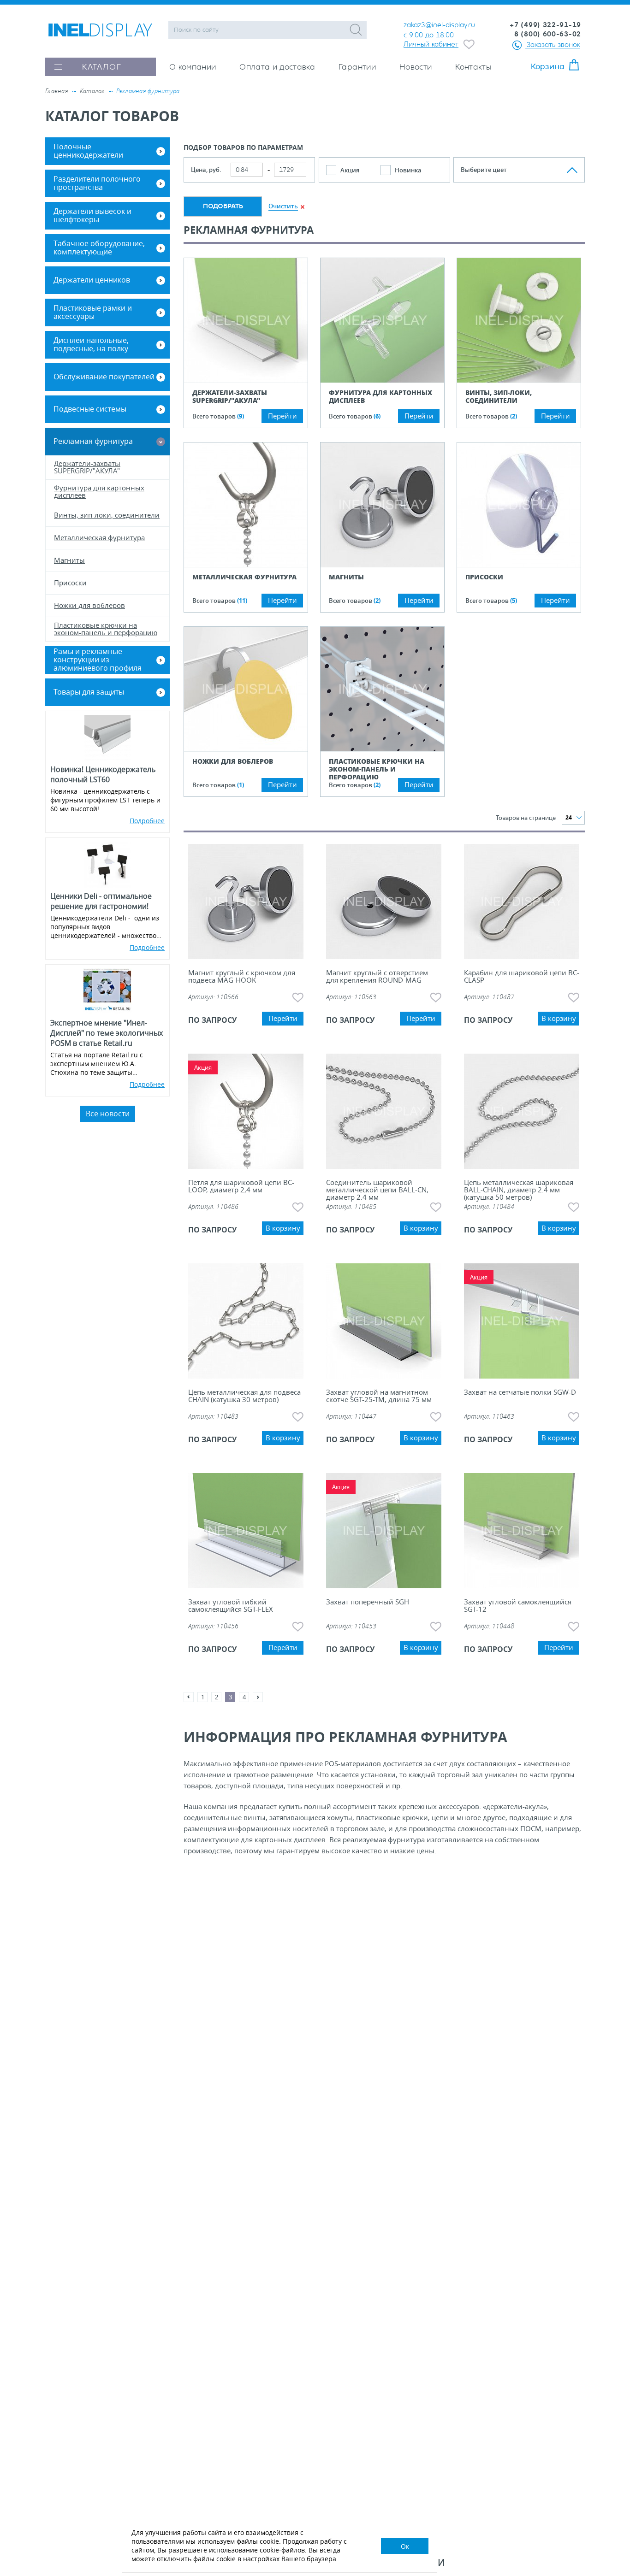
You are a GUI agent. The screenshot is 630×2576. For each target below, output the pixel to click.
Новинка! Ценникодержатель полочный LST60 (103, 774)
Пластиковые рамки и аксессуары (93, 312)
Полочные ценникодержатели (88, 151)
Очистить (283, 206)
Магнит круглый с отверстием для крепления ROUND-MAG (377, 977)
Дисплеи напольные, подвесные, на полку (91, 344)
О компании (193, 67)
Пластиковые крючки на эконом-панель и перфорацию (377, 769)
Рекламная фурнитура (93, 441)
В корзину (559, 1018)
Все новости (108, 1114)
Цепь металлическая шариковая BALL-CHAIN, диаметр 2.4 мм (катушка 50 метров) (519, 1190)
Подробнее (147, 821)
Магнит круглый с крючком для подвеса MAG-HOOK (242, 977)
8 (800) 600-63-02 (548, 34)
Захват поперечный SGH (368, 1602)
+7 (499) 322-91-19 (545, 25)
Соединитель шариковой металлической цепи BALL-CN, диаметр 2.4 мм (377, 1190)
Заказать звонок (553, 44)
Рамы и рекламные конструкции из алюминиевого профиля (98, 660)
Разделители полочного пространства (97, 183)
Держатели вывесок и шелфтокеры (92, 215)
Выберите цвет (484, 170)
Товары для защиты (89, 692)
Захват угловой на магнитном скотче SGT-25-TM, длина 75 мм (379, 1396)
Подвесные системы (90, 409)
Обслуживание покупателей (104, 377)
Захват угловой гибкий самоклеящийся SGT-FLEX (231, 1606)
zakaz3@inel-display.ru (439, 25)
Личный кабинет (431, 44)
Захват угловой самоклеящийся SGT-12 (518, 1606)
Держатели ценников (92, 280)
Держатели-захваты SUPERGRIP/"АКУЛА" (230, 397)
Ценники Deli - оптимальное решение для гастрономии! (101, 901)
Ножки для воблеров (233, 761)
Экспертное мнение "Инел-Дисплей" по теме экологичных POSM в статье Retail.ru (107, 1033)
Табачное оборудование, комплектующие (99, 248)
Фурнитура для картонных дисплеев (380, 397)
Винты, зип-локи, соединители (499, 397)
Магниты (346, 577)
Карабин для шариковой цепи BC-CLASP (522, 977)
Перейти (282, 416)
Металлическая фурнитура (244, 577)
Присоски (484, 577)
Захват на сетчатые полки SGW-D (520, 1393)
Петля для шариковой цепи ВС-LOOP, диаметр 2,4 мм (241, 1187)
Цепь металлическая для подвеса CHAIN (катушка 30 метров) (244, 1396)
